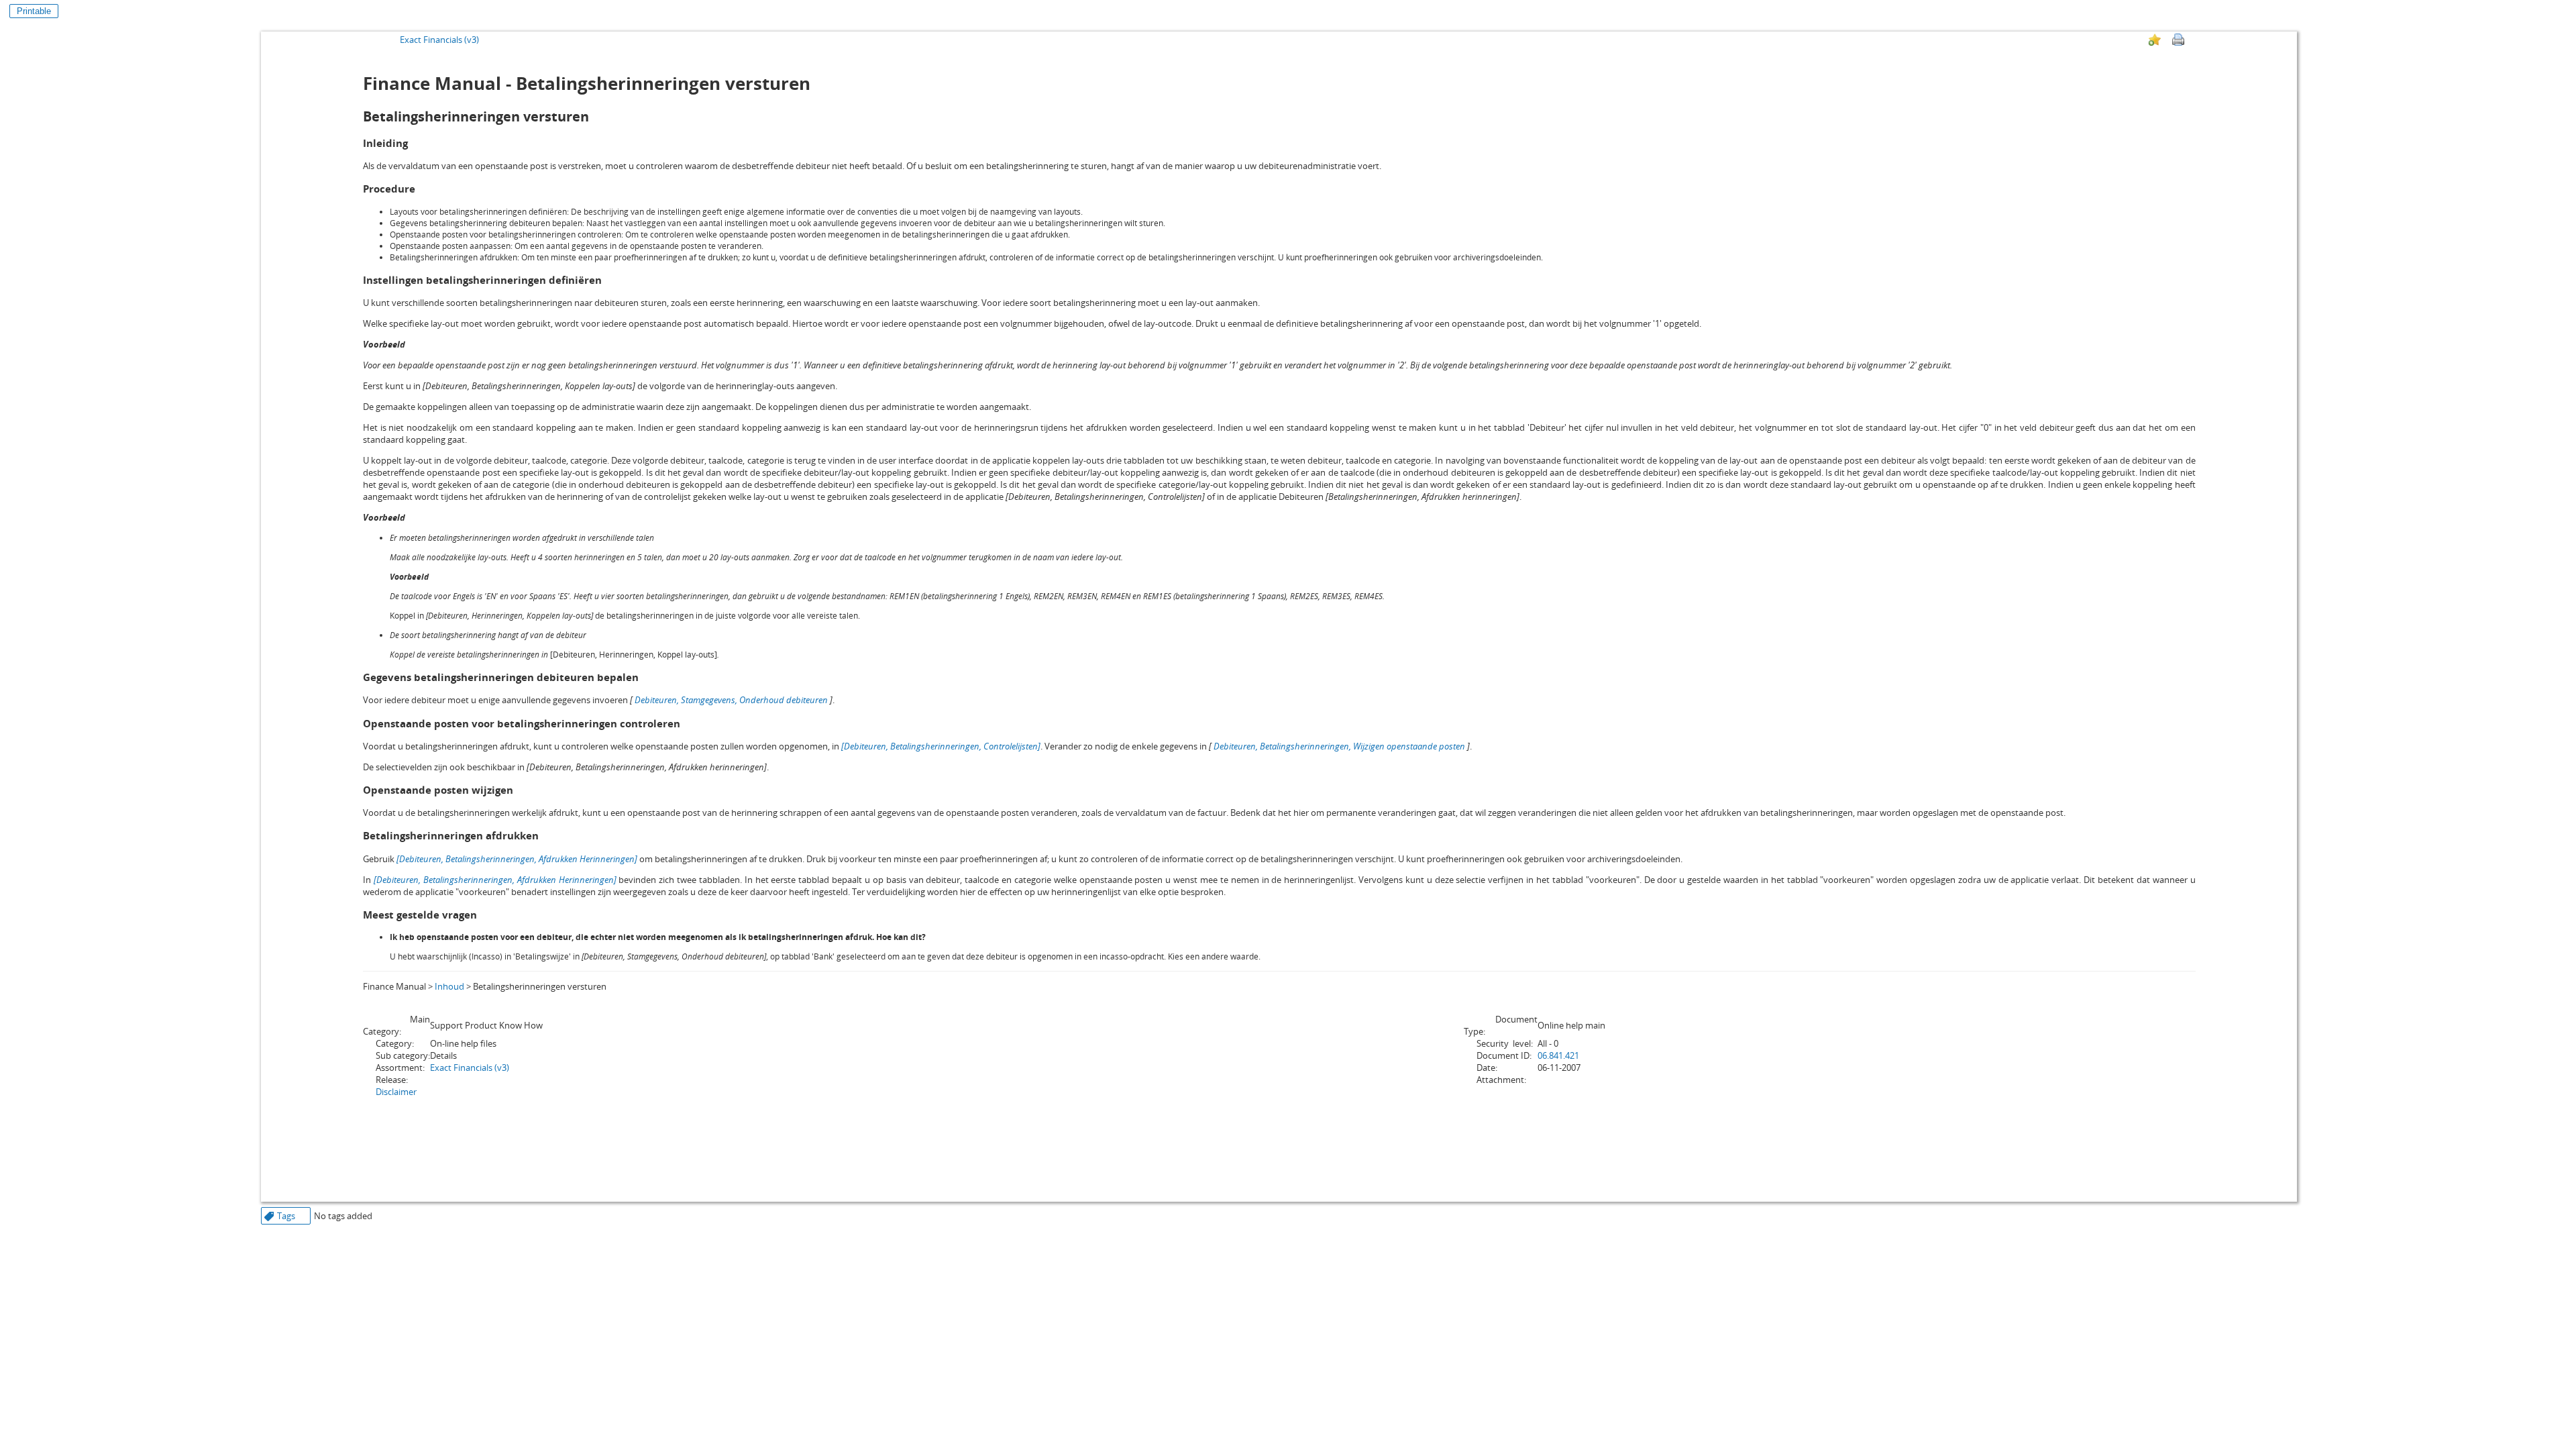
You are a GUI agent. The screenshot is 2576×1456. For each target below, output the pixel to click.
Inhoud (449, 986)
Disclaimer (396, 1092)
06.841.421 (1558, 1055)
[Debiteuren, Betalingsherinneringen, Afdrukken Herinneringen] (517, 859)
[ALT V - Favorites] (2155, 40)
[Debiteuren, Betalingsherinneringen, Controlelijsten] (941, 746)
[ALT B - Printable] (2178, 40)
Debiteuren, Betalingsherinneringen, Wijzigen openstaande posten (1339, 746)
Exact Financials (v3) (439, 40)
